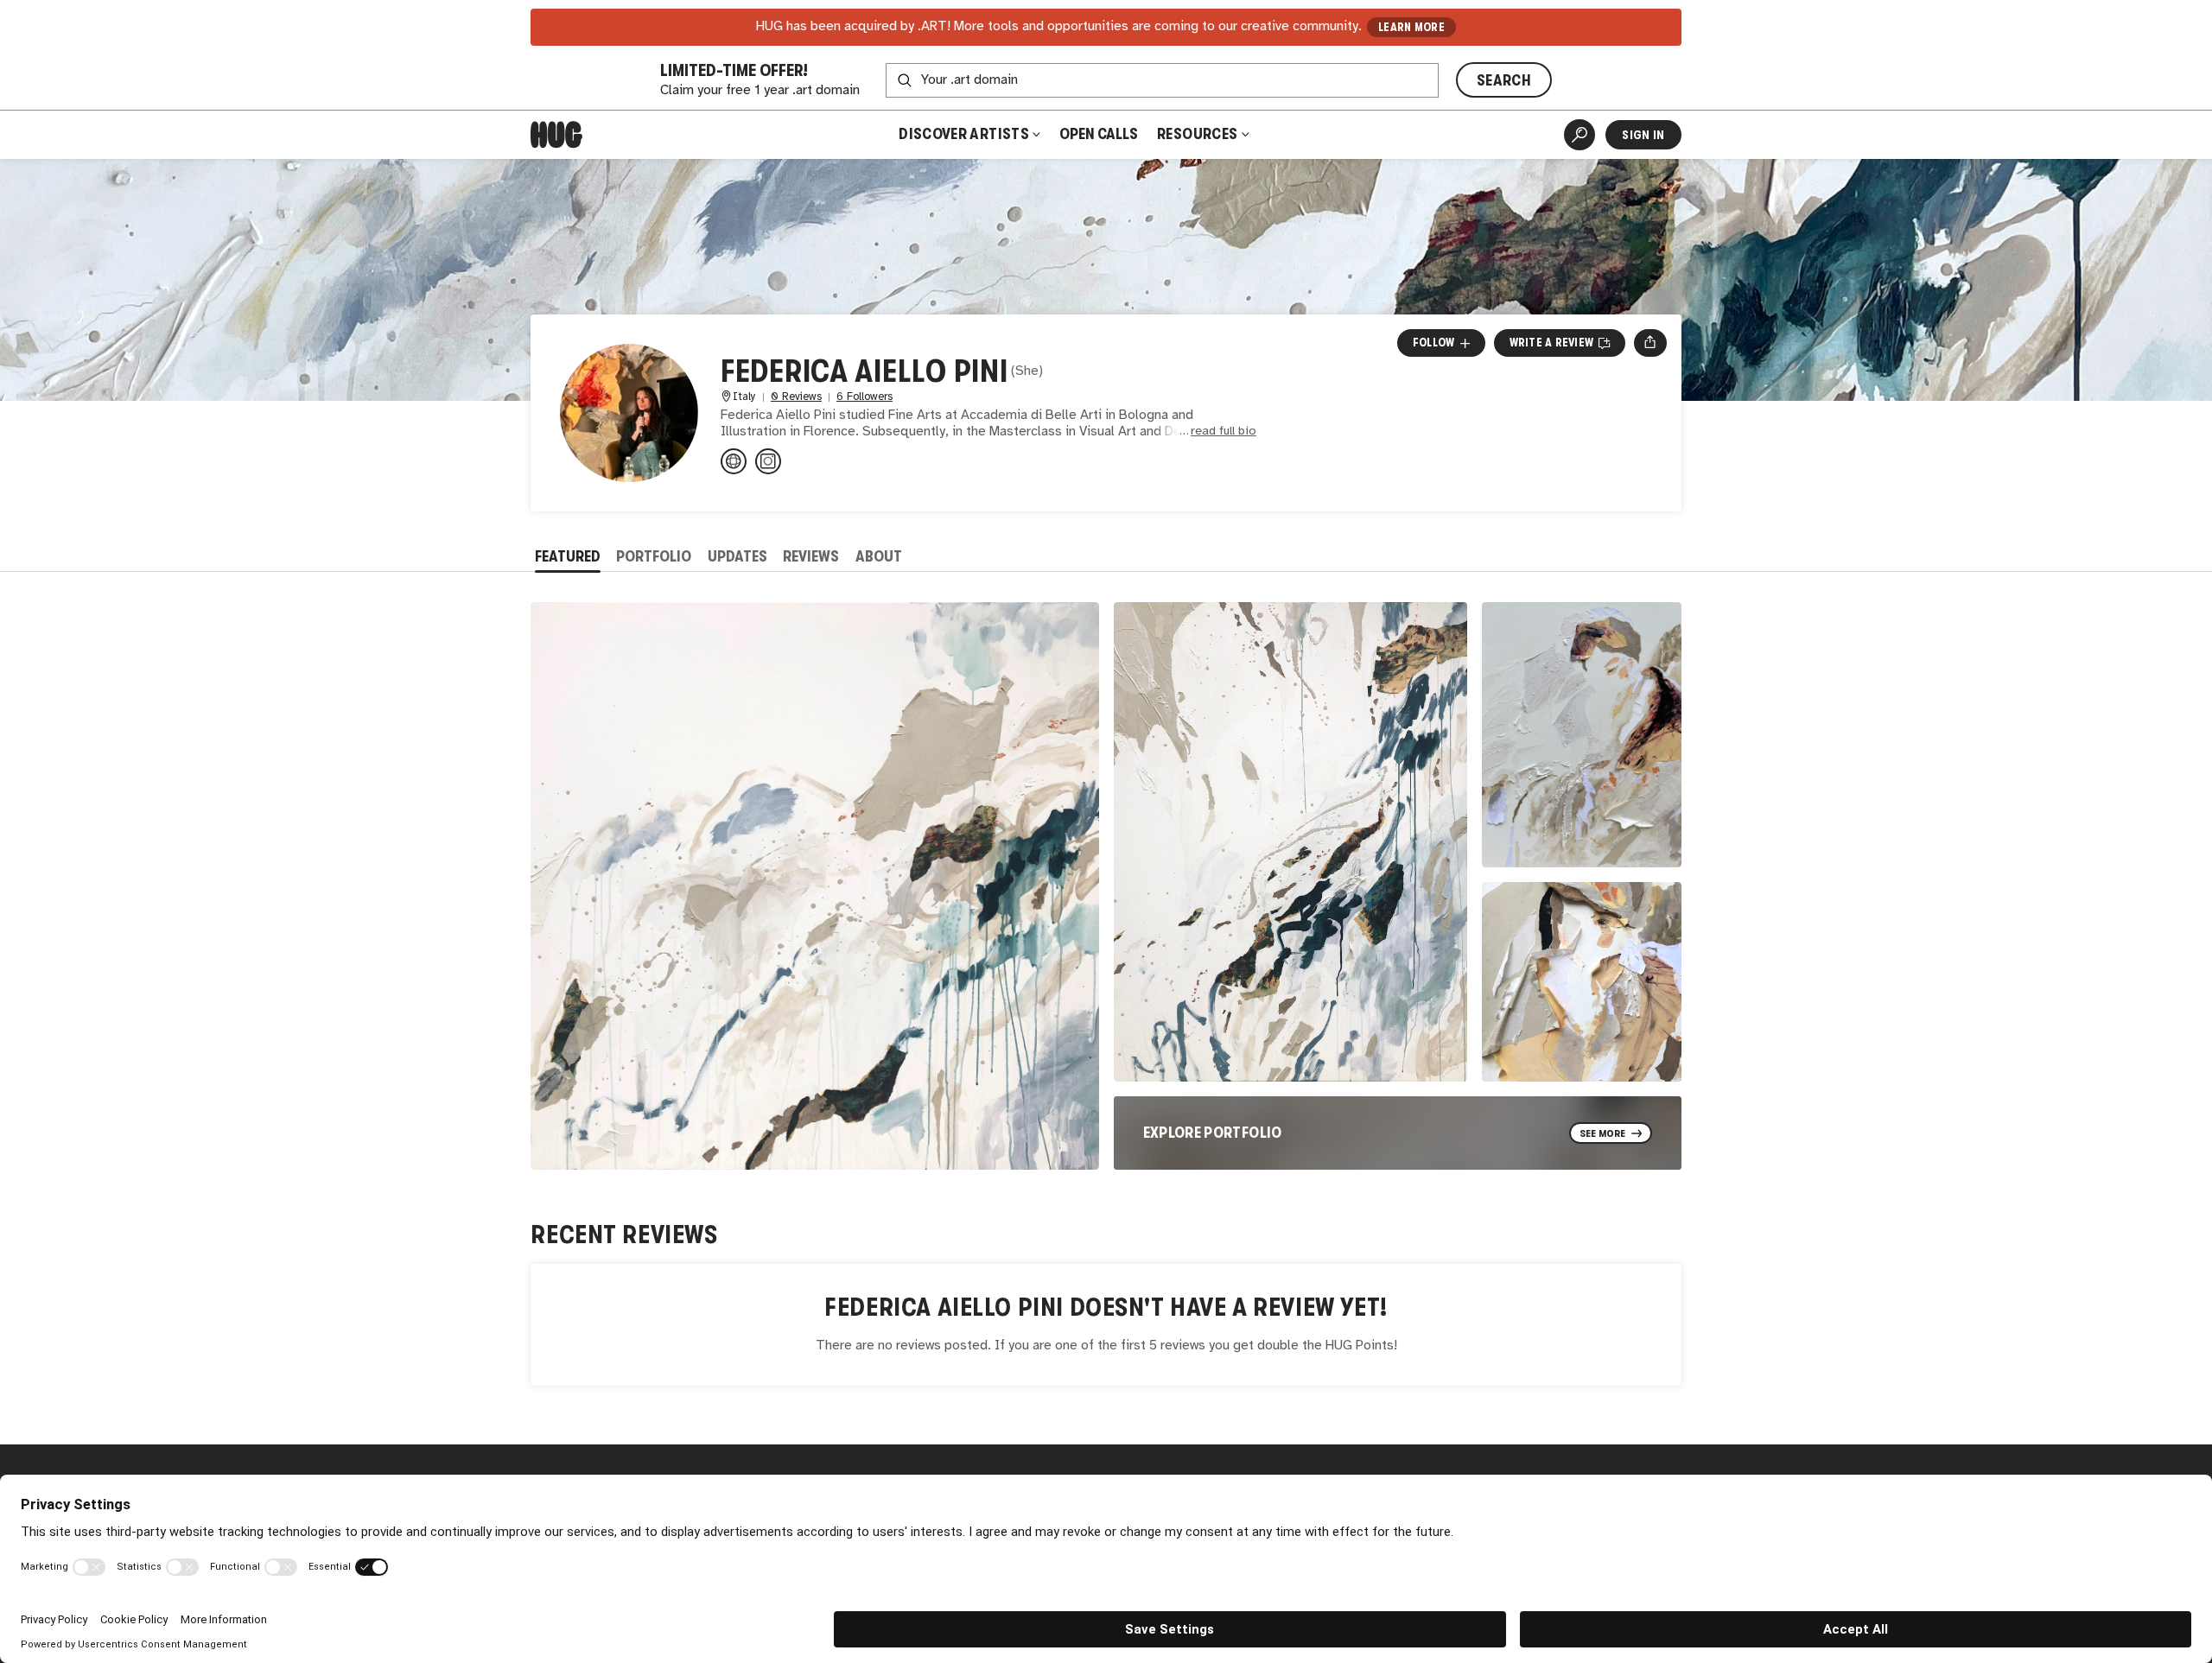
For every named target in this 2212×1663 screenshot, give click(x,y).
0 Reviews (796, 397)
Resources (1199, 134)
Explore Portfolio (1213, 1133)
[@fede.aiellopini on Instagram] (768, 461)
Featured (568, 556)
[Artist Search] (1580, 135)
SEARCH (1504, 80)
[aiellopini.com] (734, 461)
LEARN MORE (1411, 27)
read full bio (1224, 432)
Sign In (1643, 135)
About (879, 556)
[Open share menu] (1650, 343)
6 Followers (864, 397)
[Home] (556, 135)
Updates (737, 556)
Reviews (811, 556)
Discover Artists (964, 134)
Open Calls (1099, 134)
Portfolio (654, 556)
